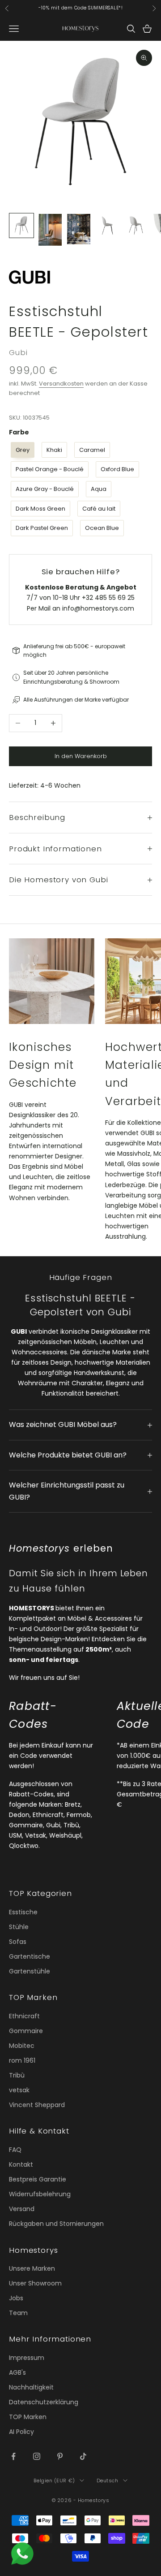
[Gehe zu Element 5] (136, 226)
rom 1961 (22, 2060)
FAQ (15, 2150)
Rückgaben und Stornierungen (56, 2224)
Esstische (23, 1912)
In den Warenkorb (81, 756)
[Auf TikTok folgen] (83, 2456)
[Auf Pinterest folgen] (60, 2456)
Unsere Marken (32, 2268)
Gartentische (30, 1956)
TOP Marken (28, 2417)
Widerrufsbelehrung (40, 2194)
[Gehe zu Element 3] (79, 229)
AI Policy (21, 2432)
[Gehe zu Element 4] (107, 226)
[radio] (22, 450)
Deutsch (108, 2481)
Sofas (18, 1942)
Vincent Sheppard (37, 2105)
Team (18, 2313)
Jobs (16, 2298)
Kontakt (21, 2164)
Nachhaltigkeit (31, 2387)
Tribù (17, 2075)
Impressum (27, 2358)
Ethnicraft (24, 2016)
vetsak (19, 2090)
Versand (22, 2209)
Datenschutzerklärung (44, 2402)
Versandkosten (61, 384)
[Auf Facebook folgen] (13, 2456)
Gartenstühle (30, 1971)
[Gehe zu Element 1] (21, 226)
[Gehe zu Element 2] (50, 230)
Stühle (19, 1927)
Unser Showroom (35, 2283)
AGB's (17, 2372)
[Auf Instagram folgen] (37, 2456)
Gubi (18, 352)
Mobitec (22, 2046)
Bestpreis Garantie (38, 2179)
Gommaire (26, 2031)
